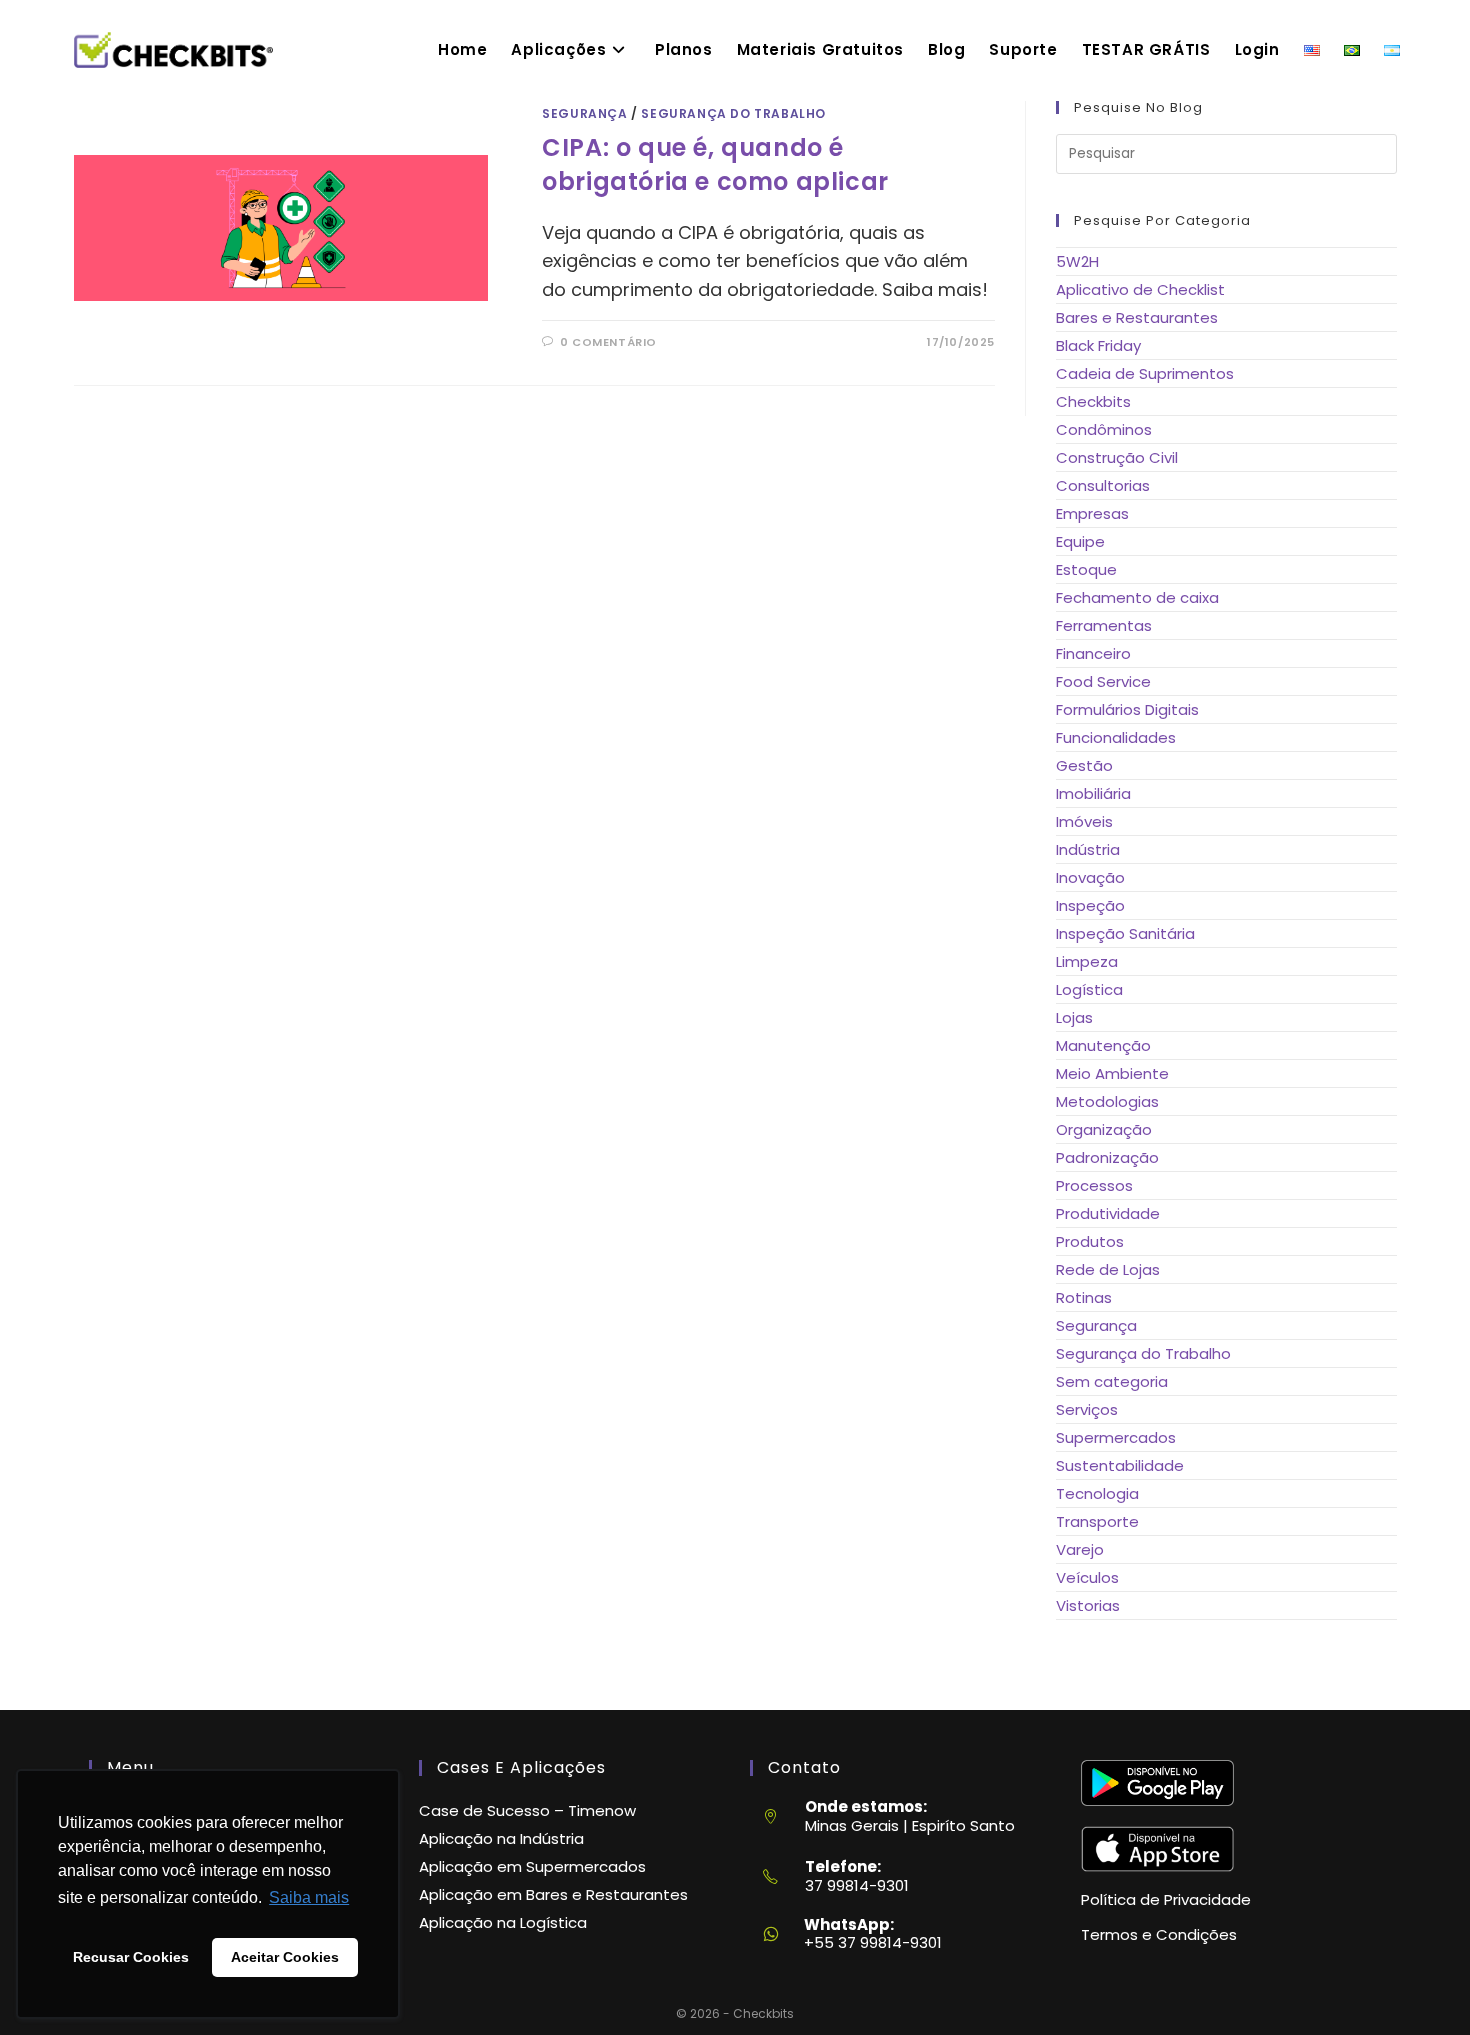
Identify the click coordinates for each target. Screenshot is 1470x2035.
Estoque (1086, 569)
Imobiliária (1093, 793)
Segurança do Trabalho (733, 113)
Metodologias (1107, 1101)
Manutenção (1103, 1045)
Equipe (1080, 541)
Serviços (1087, 1409)
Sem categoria (1112, 1381)
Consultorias (1103, 485)
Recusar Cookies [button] (131, 1957)
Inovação (1090, 877)
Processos (1094, 1185)
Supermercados (1116, 1437)
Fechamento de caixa (1137, 597)
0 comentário (608, 342)
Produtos (1090, 1241)
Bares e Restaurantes (1137, 317)
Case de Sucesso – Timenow (527, 1810)
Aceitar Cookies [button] (285, 1957)
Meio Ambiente (1112, 1073)
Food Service (1103, 681)
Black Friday (1098, 345)
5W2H (1077, 261)
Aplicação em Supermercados (532, 1866)
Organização (1104, 1129)
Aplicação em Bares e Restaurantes (553, 1894)
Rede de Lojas (1108, 1269)
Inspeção (1090, 905)
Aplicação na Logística (503, 1922)
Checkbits (1093, 401)
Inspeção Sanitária (1125, 933)
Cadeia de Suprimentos (1145, 373)
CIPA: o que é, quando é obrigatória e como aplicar (715, 164)
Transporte (1097, 1521)
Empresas (1092, 513)
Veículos (1087, 1577)
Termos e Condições (1159, 1934)
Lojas (1074, 1017)
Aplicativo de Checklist (1140, 289)
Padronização (1107, 1157)
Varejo (1080, 1549)
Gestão (1084, 765)
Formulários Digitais (1127, 709)
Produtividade (1108, 1213)
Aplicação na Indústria (501, 1838)
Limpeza (1087, 961)
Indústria (1088, 849)
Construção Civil (1117, 457)
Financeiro (1093, 653)
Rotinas (1084, 1297)
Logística (1089, 989)
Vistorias (1088, 1605)
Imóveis (1084, 821)
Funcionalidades (1116, 737)
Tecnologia (1097, 1493)
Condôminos (1104, 429)
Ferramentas (1104, 625)
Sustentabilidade (1120, 1465)
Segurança (584, 113)
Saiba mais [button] (309, 1897)
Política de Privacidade (1166, 1899)
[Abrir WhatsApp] (1418, 1983)
